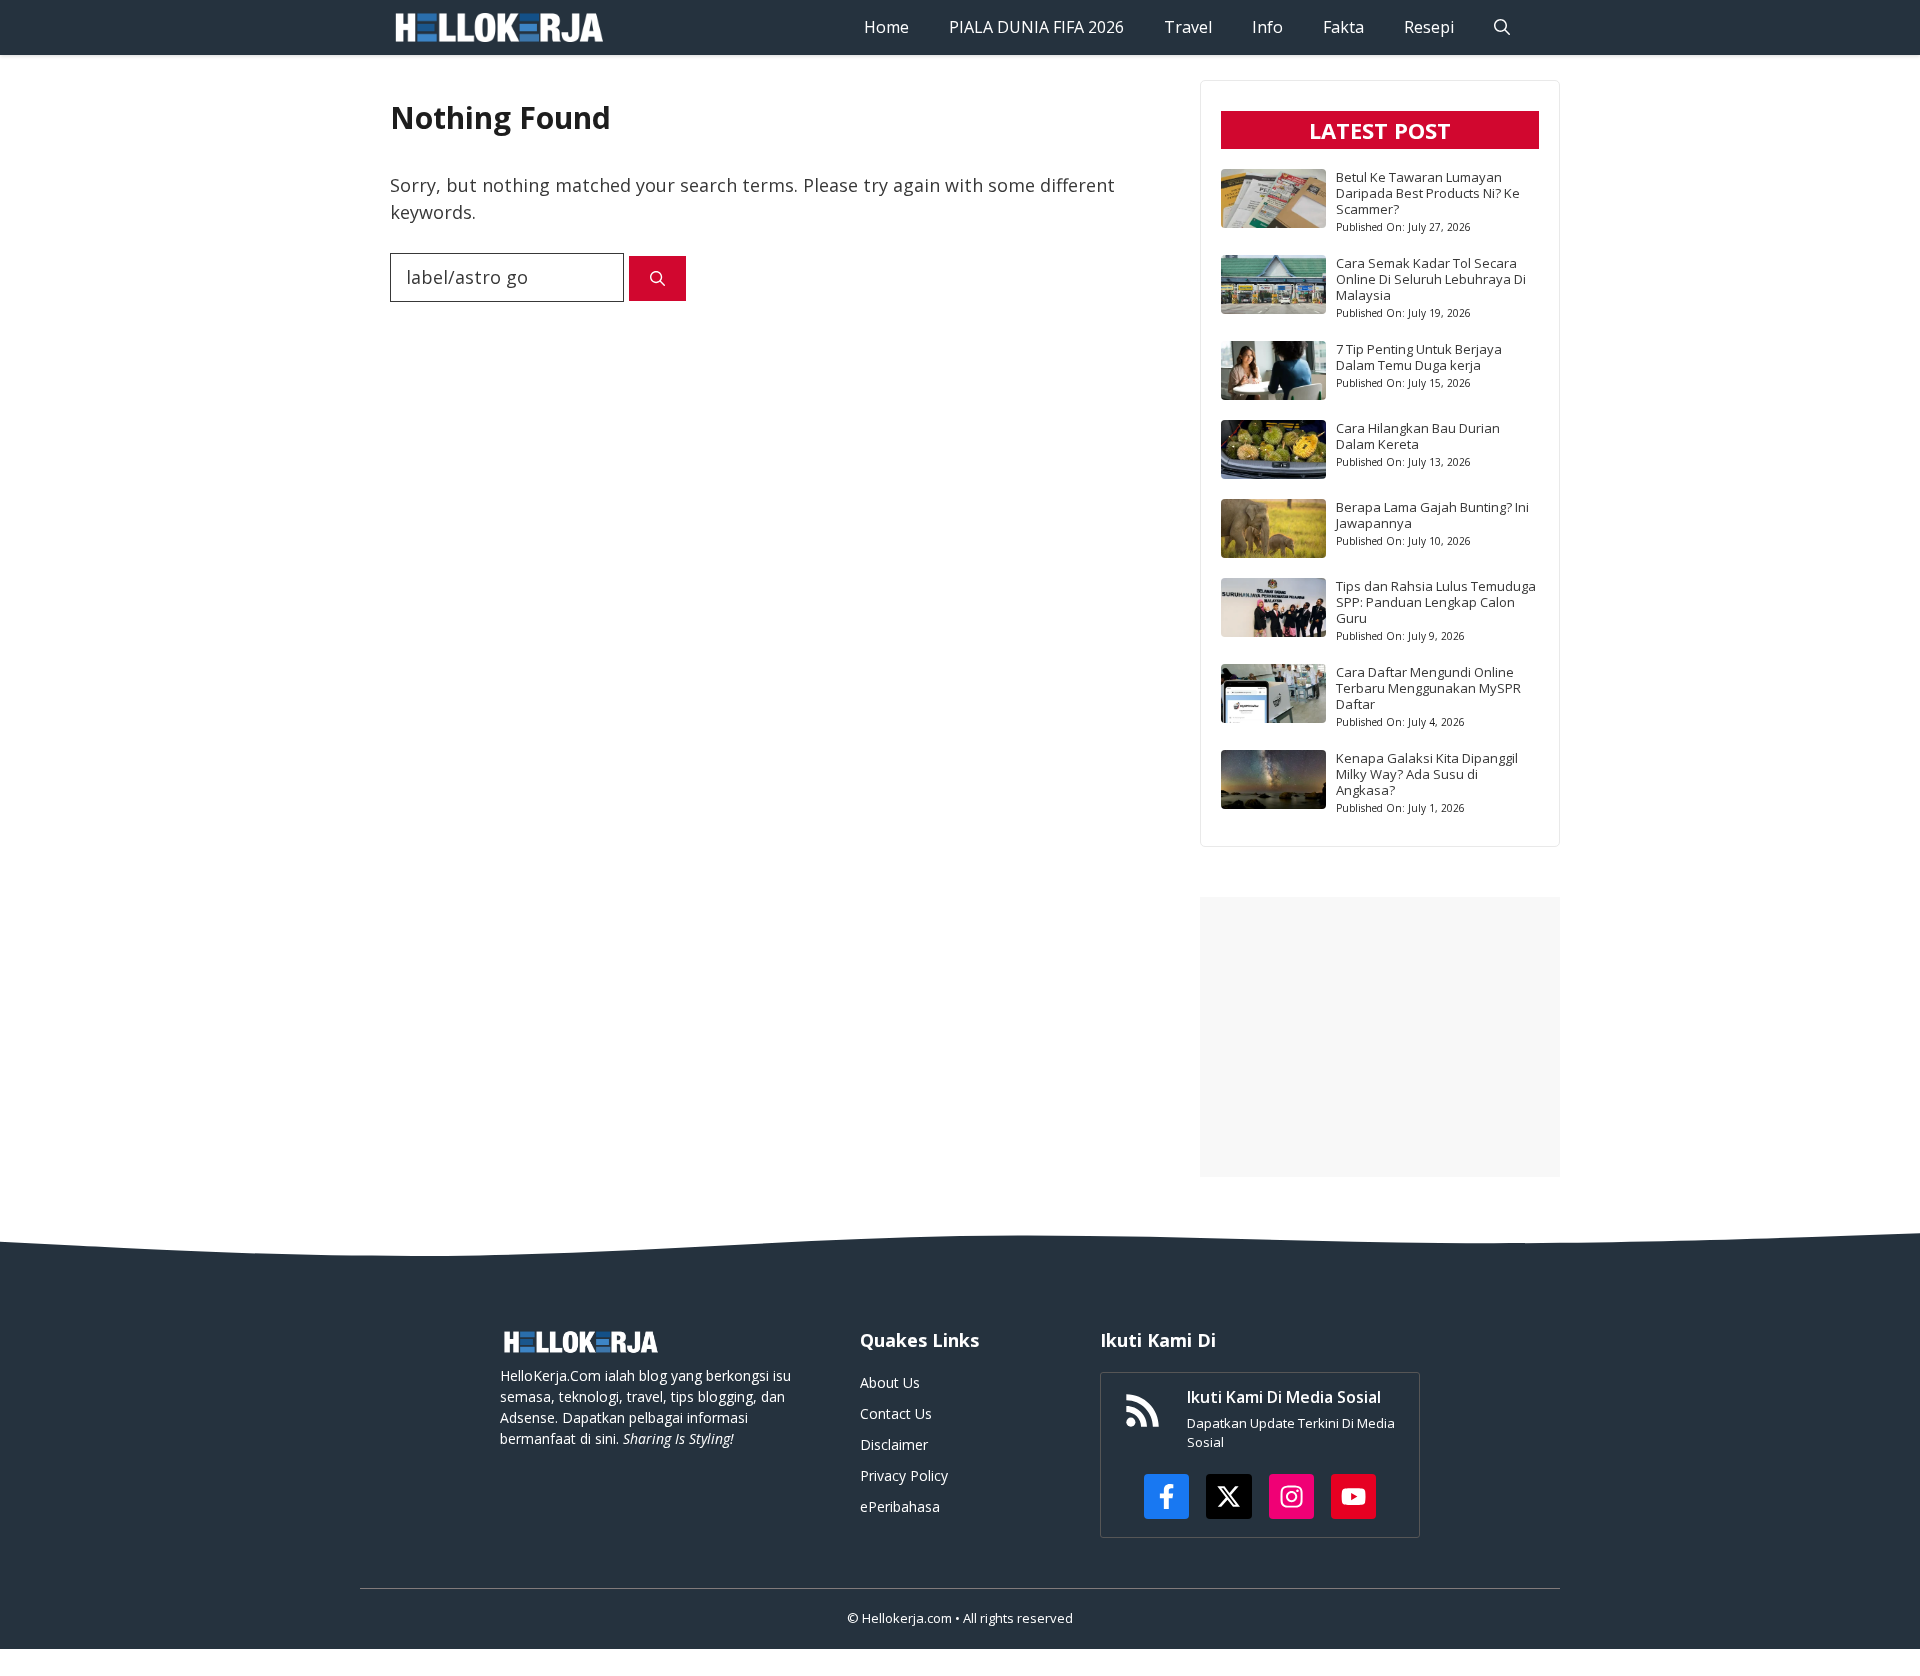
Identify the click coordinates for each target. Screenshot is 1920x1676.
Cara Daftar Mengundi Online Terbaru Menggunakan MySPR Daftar (1428, 688)
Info (1267, 27)
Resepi (1429, 27)
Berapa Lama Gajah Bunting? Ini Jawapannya (1432, 515)
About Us (890, 1382)
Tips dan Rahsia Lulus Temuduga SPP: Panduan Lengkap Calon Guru (1436, 602)
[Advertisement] (1380, 1037)
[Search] (657, 278)
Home (886, 27)
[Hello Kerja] (498, 27)
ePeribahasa (900, 1506)
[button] (1502, 27)
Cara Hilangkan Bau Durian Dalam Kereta (1418, 436)
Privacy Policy (904, 1475)
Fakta (1343, 27)
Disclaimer (894, 1444)
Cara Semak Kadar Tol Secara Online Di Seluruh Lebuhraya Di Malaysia (1431, 279)
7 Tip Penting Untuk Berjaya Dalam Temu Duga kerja (1419, 357)
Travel (1188, 27)
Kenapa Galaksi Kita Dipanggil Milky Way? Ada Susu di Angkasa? (1427, 774)
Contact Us (896, 1413)
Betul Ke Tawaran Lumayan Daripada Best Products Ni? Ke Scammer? (1428, 193)
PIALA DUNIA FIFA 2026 (1036, 27)
